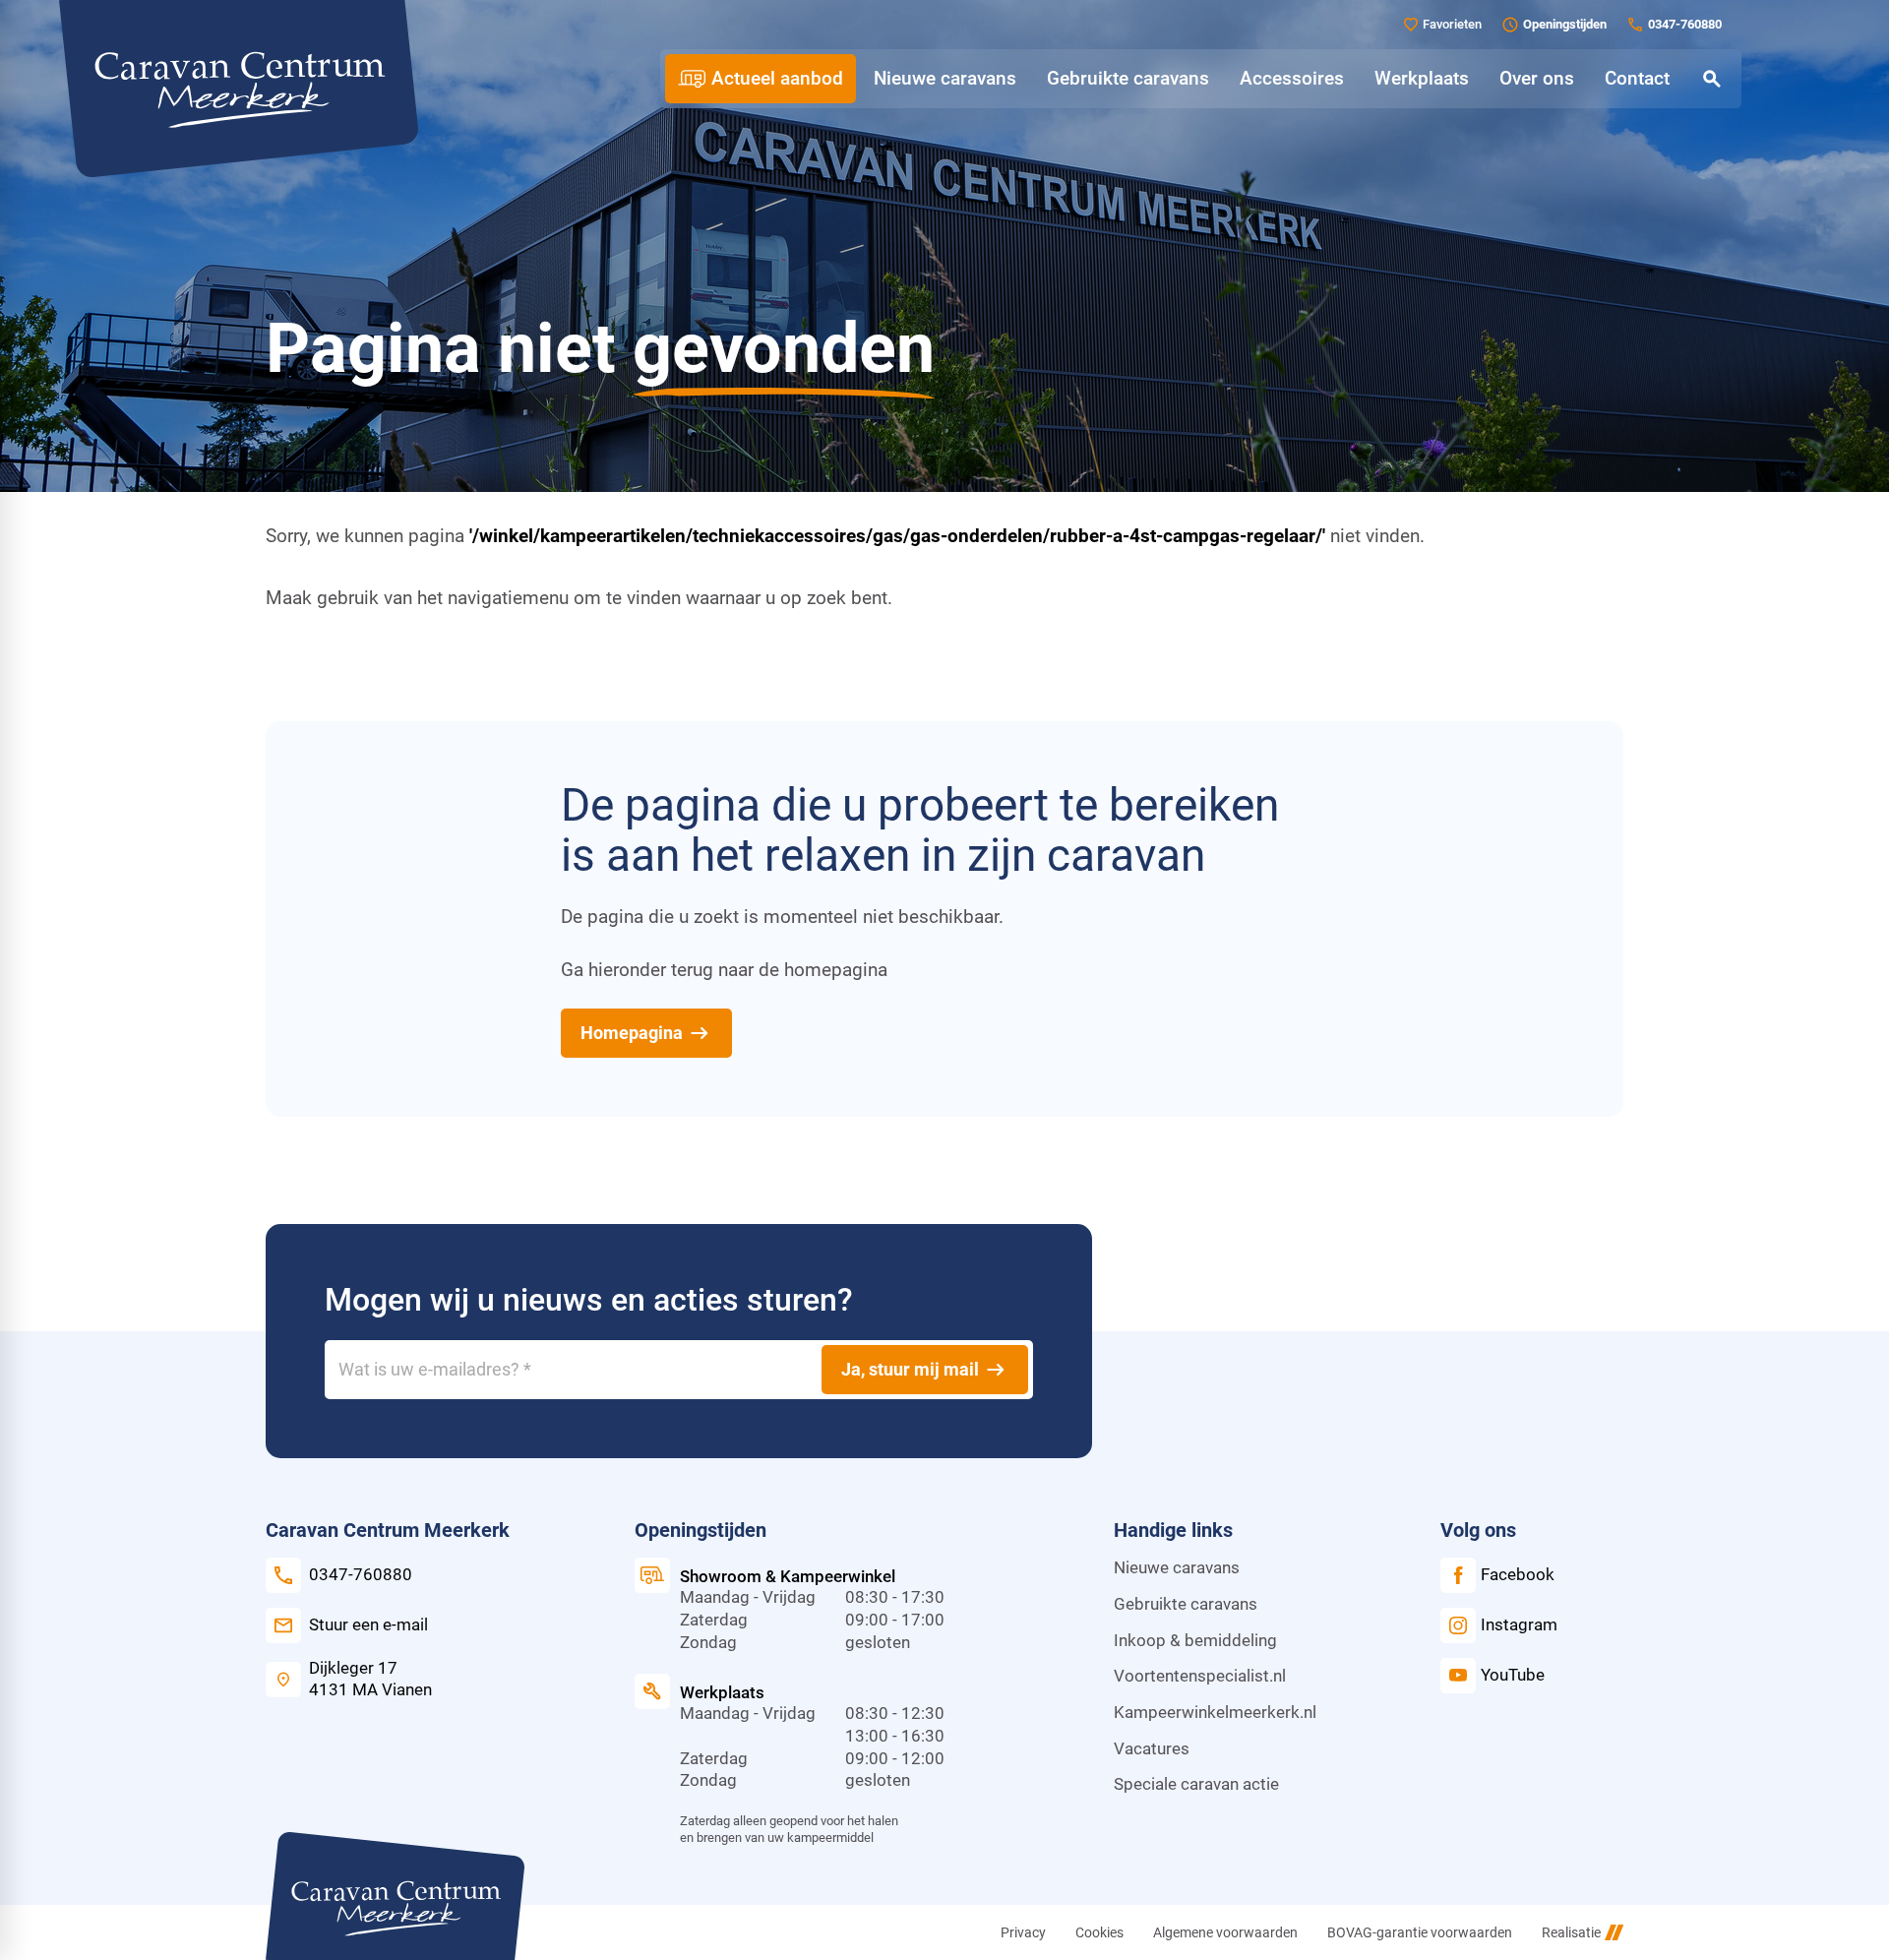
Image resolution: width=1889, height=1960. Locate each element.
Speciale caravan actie (1196, 1784)
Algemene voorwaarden (1225, 1932)
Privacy (1023, 1932)
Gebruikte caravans (1186, 1604)
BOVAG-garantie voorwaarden (1420, 1932)
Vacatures (1152, 1749)
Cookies (1099, 1932)
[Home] (239, 89)
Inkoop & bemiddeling (1195, 1641)
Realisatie (1571, 1932)
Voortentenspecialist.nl (1200, 1676)
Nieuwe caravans (1177, 1568)
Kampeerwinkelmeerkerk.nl (1215, 1713)
